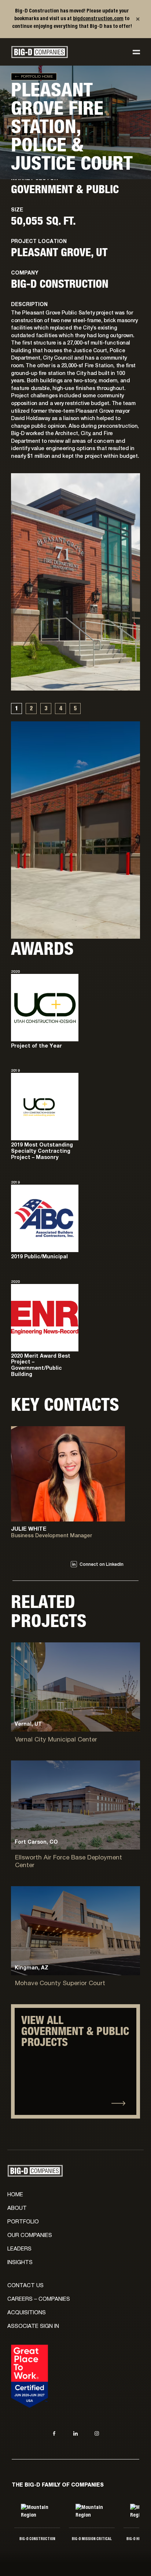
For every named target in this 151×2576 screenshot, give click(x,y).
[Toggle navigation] (136, 52)
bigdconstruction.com (98, 19)
